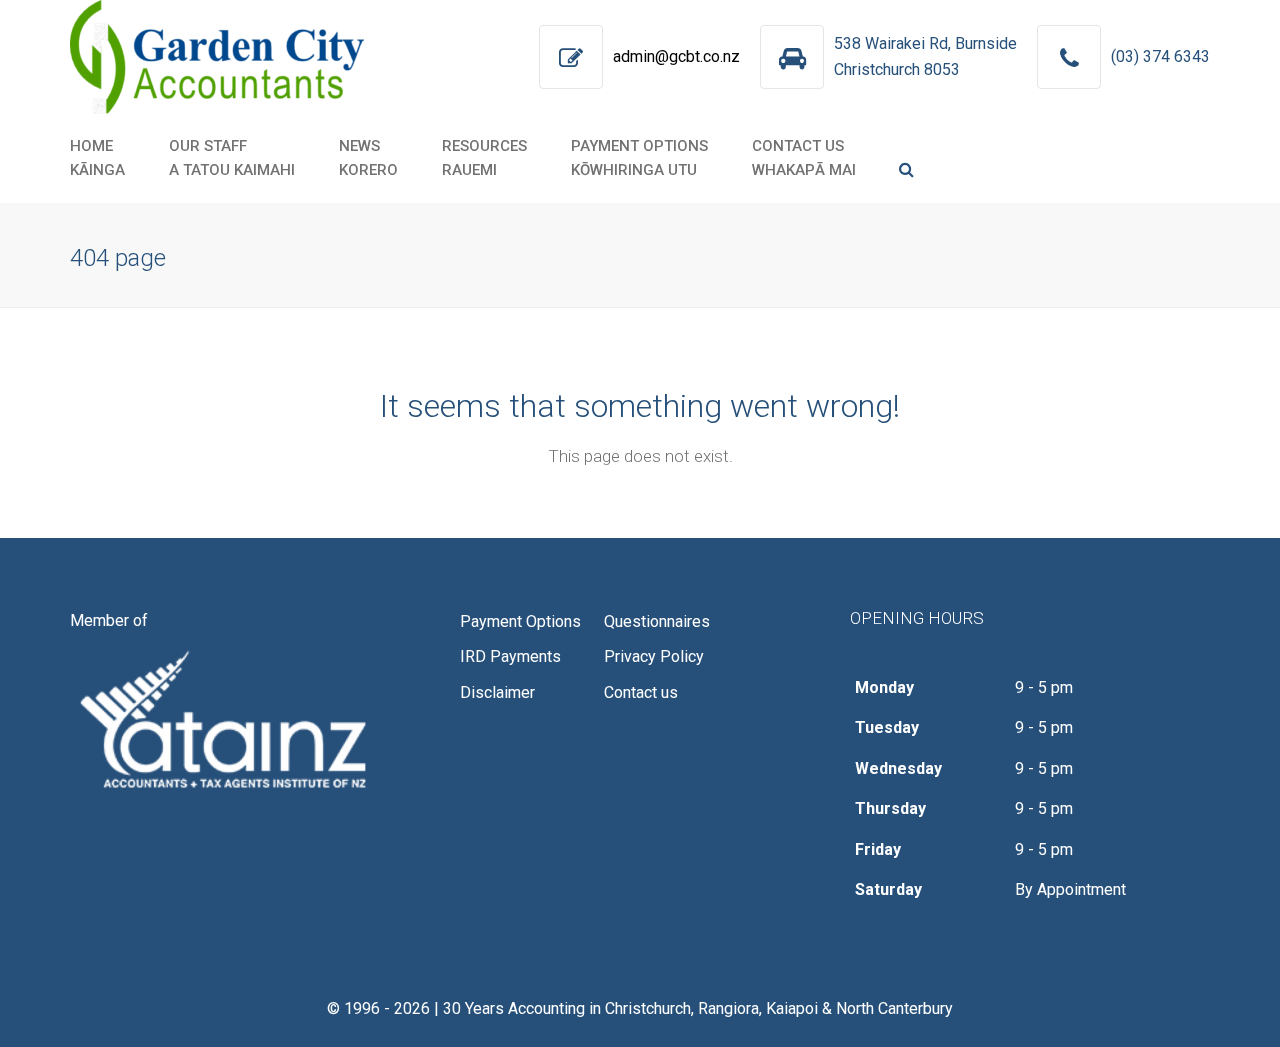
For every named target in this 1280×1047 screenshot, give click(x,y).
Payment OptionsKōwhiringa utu (639, 158)
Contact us (641, 692)
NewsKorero (368, 158)
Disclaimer (497, 692)
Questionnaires (657, 621)
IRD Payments (510, 656)
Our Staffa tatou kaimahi (232, 158)
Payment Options (520, 621)
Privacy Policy (654, 656)
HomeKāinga (97, 158)
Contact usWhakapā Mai (804, 158)
